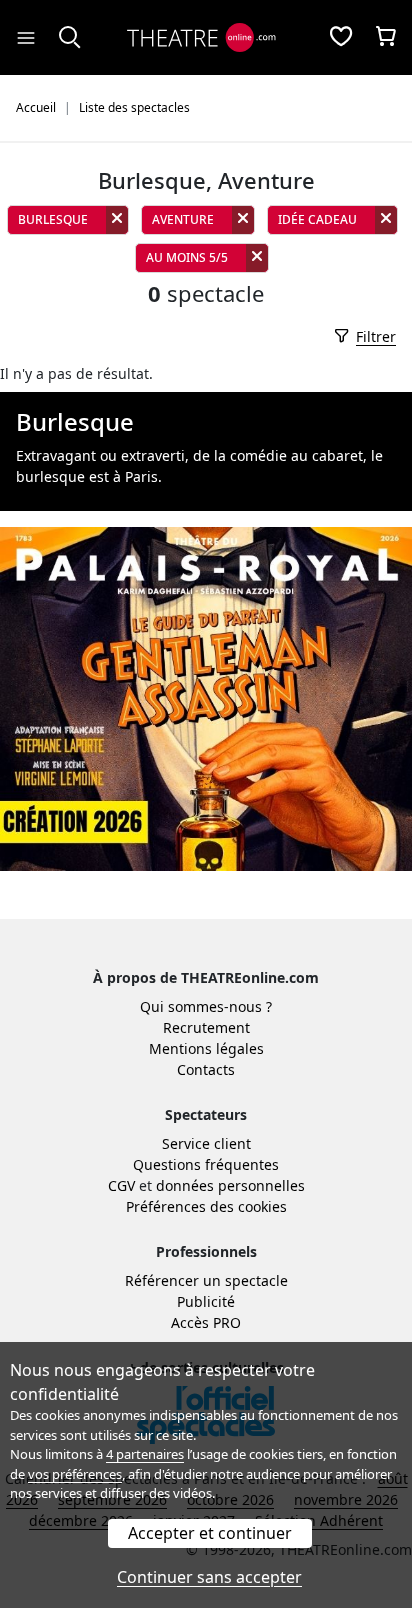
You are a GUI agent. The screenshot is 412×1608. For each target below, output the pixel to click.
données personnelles (230, 1185)
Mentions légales (206, 1048)
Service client (206, 1143)
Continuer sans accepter (209, 1577)
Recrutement (206, 1027)
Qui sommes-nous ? (206, 1006)
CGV (121, 1185)
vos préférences (75, 1474)
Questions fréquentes (206, 1164)
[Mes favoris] (341, 38)
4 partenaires (145, 1454)
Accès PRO (206, 1322)
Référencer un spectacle (206, 1280)
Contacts (206, 1069)
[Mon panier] (386, 38)
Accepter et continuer (210, 1533)
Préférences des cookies (206, 1206)
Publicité (206, 1301)
